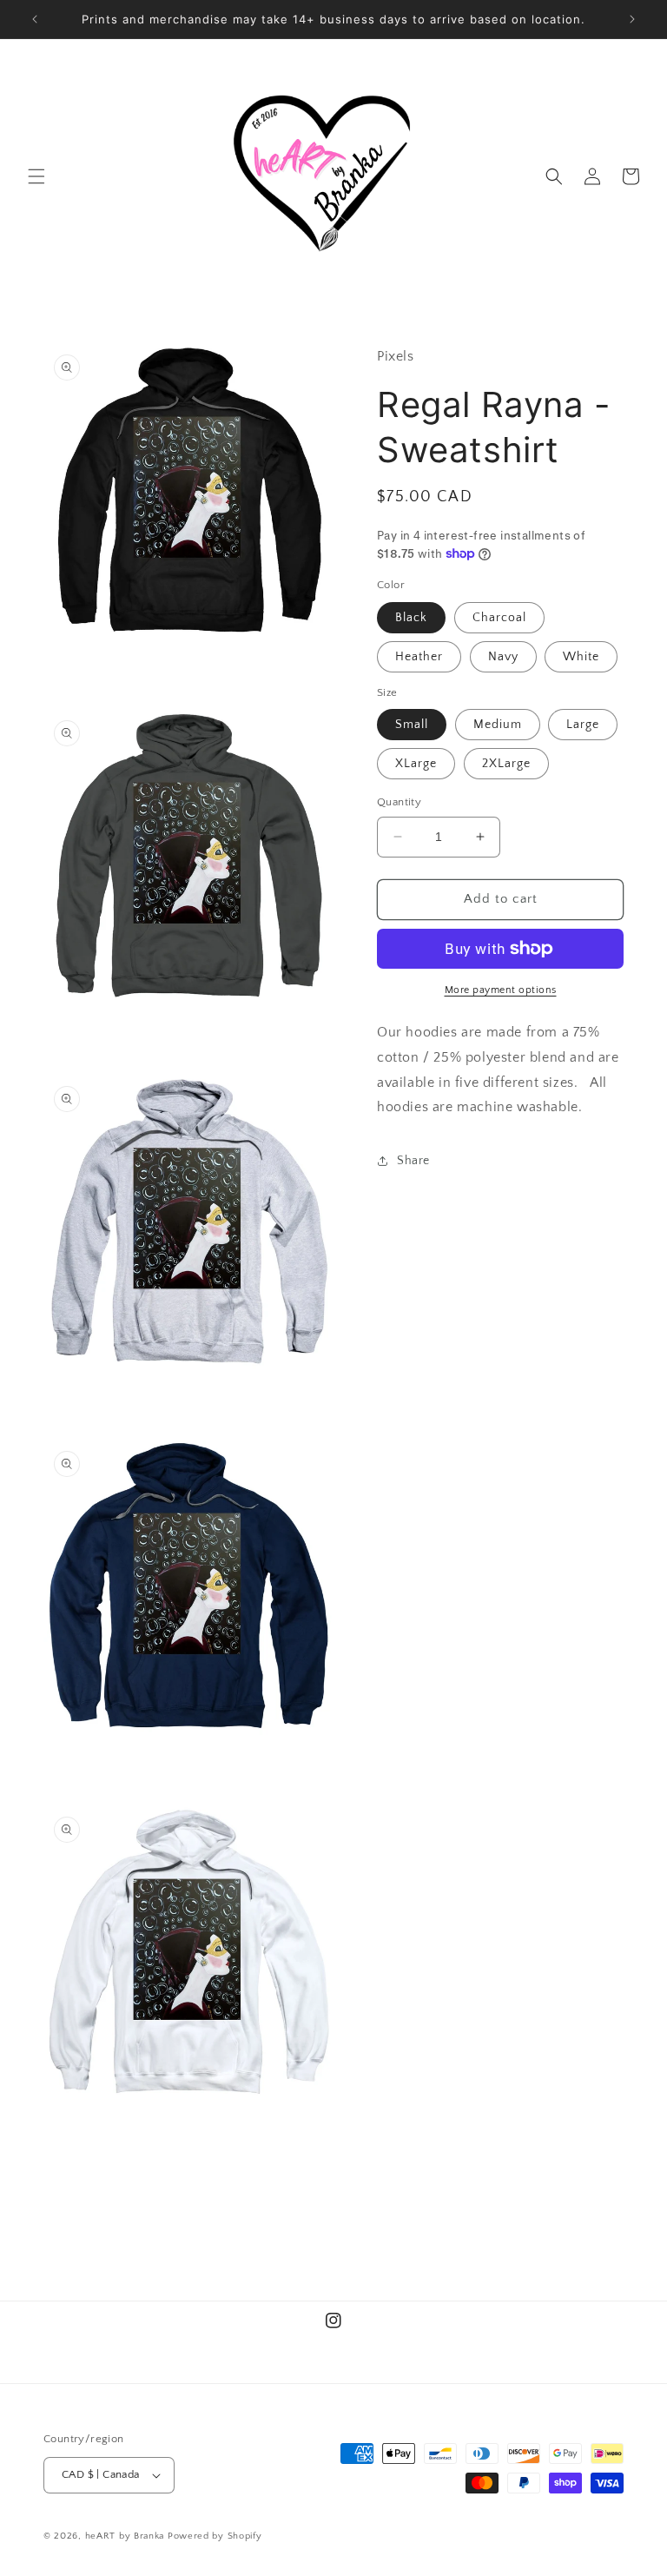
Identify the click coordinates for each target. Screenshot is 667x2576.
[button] (36, 176)
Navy (503, 657)
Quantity (399, 802)
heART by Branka (125, 2536)
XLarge (416, 764)
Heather (419, 657)
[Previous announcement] (35, 19)
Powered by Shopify (215, 2536)
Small (412, 725)
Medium (498, 725)
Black (411, 618)
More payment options (501, 990)
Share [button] (413, 1161)
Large (583, 725)
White (581, 657)
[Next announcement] (632, 19)
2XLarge (506, 764)
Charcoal (499, 618)
